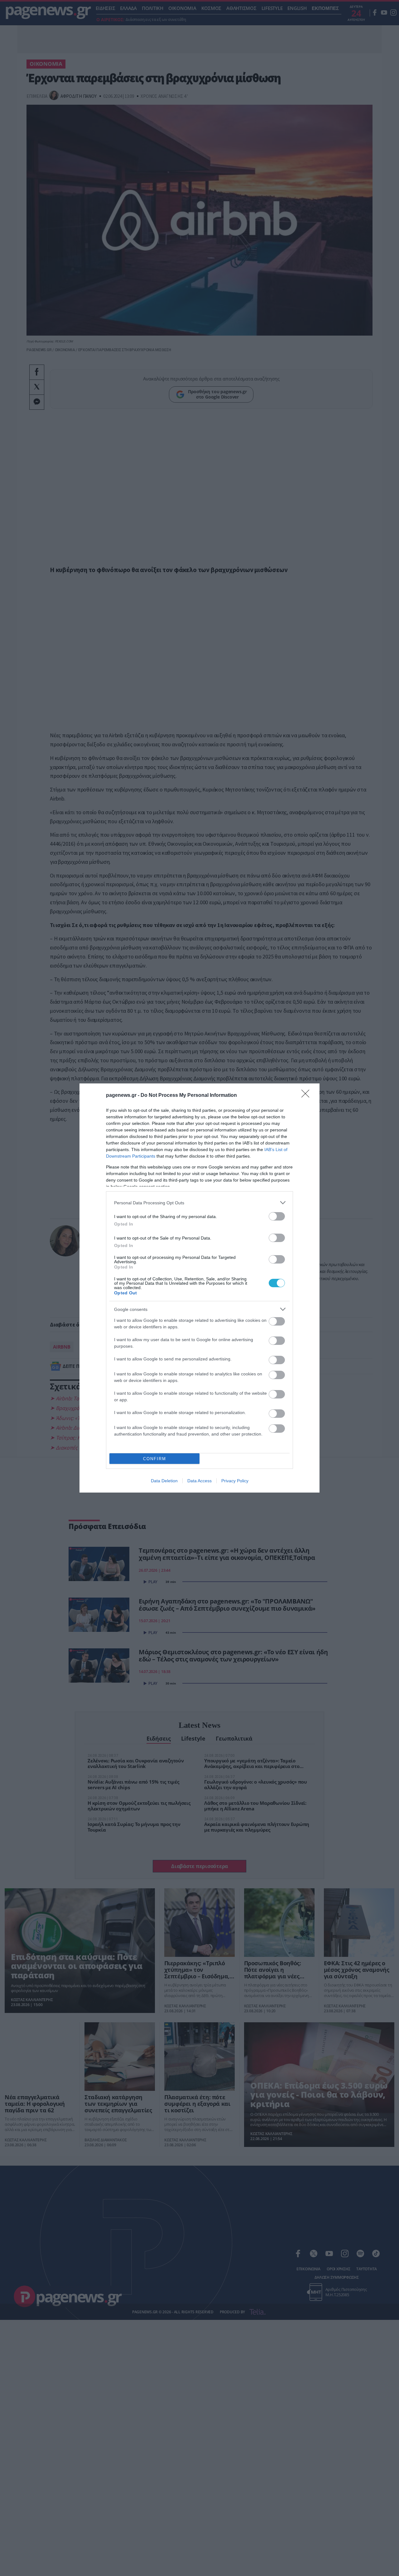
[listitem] (199, 1203)
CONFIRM (155, 1459)
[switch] (277, 1216)
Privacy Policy (235, 1481)
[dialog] (199, 1288)
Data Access (199, 1481)
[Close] (307, 1096)
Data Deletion (164, 1481)
